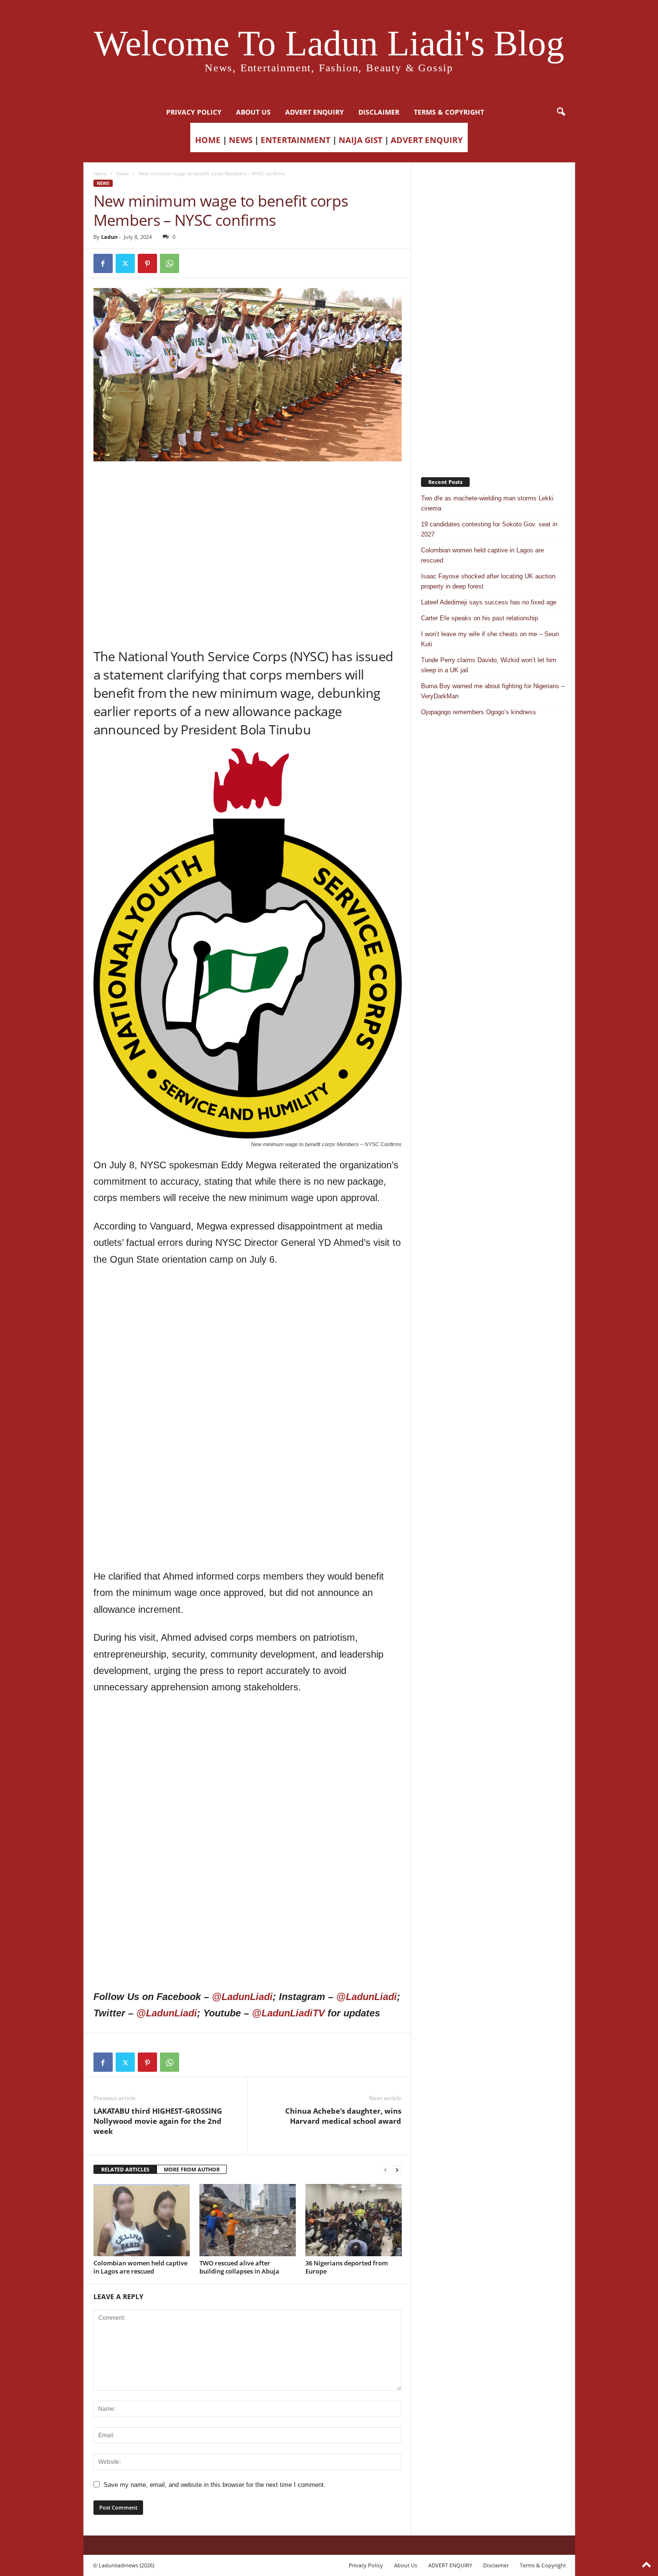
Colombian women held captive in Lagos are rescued (140, 2267)
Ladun (109, 237)
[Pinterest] (147, 263)
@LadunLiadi (242, 1997)
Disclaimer (379, 112)
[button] (561, 112)
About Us (253, 112)
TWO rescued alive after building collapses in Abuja (239, 2267)
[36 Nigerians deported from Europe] (354, 2220)
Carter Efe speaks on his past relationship (480, 618)
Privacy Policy (194, 112)
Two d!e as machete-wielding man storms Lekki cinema (487, 503)
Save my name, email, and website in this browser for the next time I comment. (215, 2485)
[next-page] (397, 2170)
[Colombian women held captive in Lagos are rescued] (142, 2220)
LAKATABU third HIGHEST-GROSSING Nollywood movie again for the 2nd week (158, 2121)
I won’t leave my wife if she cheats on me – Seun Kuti (490, 639)
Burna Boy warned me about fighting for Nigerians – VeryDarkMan (493, 691)
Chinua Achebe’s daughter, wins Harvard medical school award (343, 2116)
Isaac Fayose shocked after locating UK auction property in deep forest (488, 581)
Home (100, 173)
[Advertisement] (248, 486)
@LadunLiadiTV (288, 2013)
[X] (125, 263)
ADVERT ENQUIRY (315, 112)
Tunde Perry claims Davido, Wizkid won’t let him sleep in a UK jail (489, 665)
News (123, 173)
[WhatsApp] (170, 263)
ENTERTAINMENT (296, 140)
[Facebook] (103, 263)
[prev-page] (385, 2170)
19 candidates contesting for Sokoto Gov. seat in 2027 (489, 529)
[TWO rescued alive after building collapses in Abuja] (248, 2220)
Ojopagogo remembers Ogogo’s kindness (479, 712)
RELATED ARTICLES (125, 2169)
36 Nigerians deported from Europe (347, 2267)
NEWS (241, 140)
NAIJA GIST (361, 140)
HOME (208, 140)
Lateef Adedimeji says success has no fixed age (489, 602)
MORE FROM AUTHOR (192, 2169)
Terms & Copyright (449, 112)
